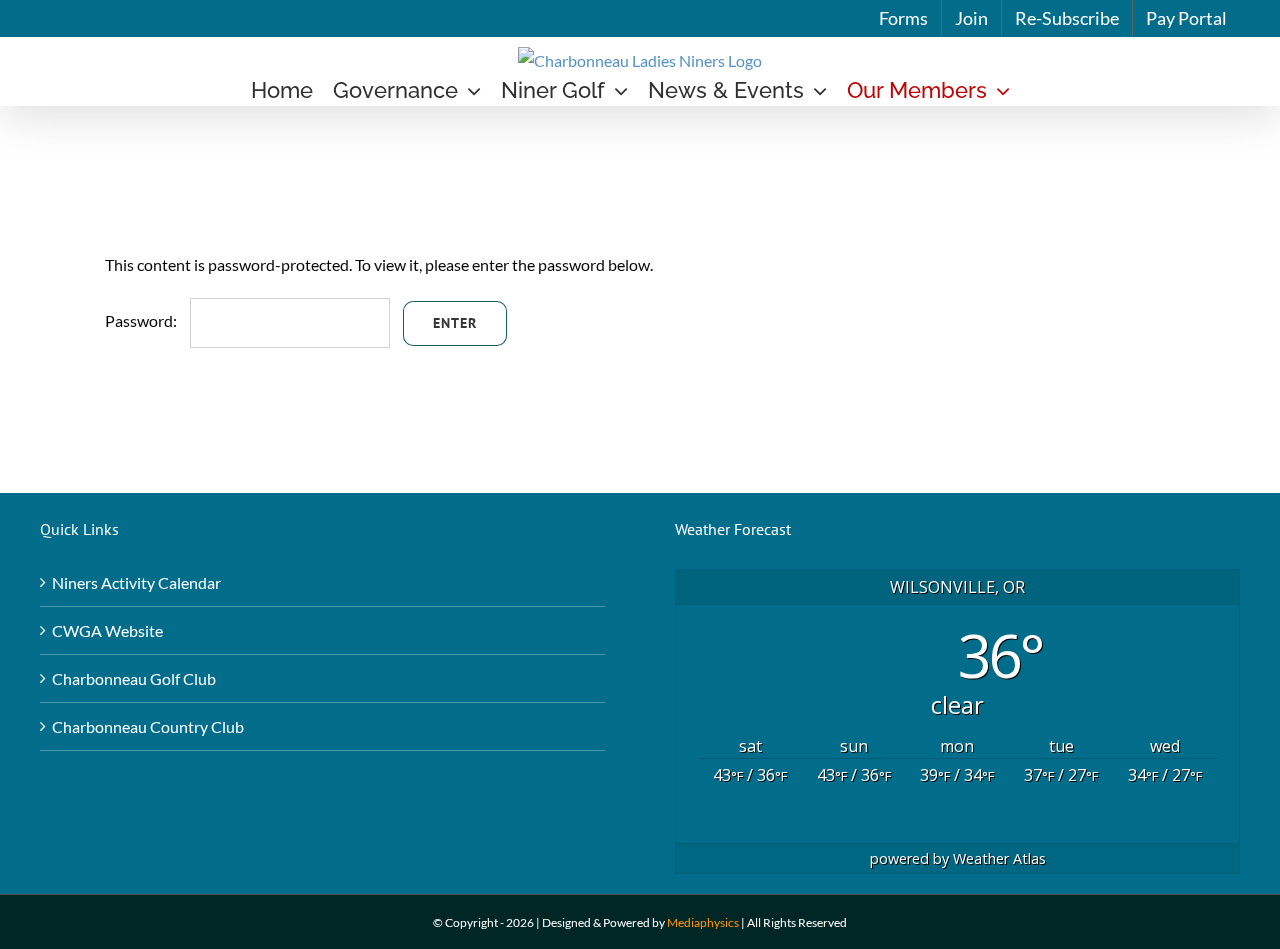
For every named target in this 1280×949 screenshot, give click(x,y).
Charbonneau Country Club (148, 726)
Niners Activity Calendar (136, 582)
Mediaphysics (703, 922)
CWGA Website (107, 630)
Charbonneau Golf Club (134, 678)
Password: (142, 320)
